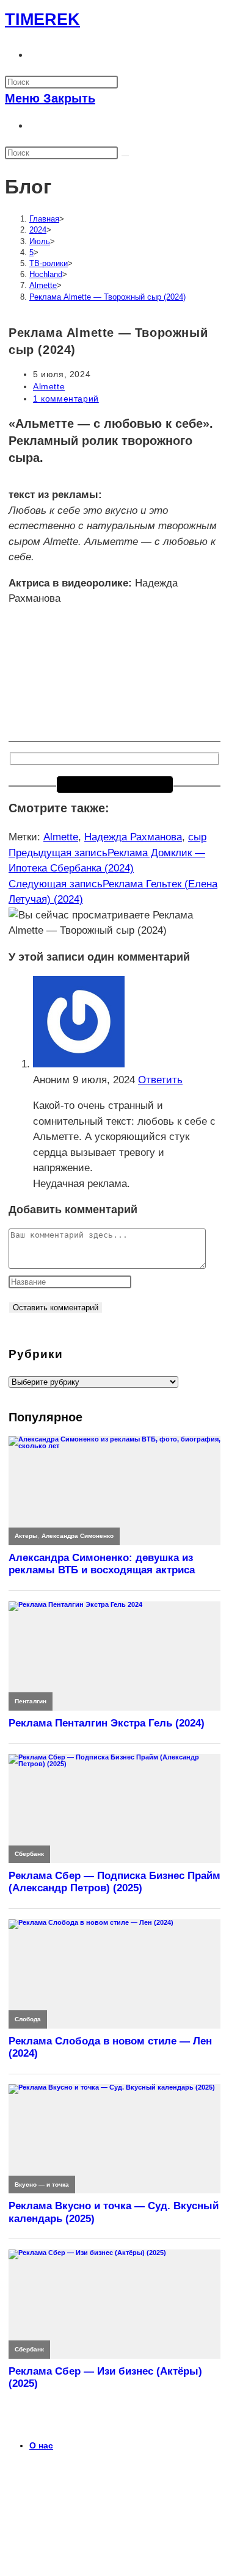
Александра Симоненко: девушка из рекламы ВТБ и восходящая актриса (102, 1564)
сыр (197, 837)
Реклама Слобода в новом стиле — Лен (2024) (110, 2047)
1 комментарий (66, 399)
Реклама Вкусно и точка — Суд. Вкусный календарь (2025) (114, 2212)
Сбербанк (29, 1854)
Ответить (160, 1080)
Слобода (28, 2019)
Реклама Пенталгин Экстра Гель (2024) (107, 1723)
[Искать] (125, 156)
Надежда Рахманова (133, 837)
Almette (49, 386)
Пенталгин (31, 1701)
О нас (41, 2445)
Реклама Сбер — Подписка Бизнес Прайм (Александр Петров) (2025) (114, 1882)
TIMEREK (42, 20)
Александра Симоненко (78, 1536)
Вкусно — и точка (42, 2185)
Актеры (26, 1536)
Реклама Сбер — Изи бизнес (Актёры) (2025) (105, 2377)
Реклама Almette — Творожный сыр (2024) (107, 297)
